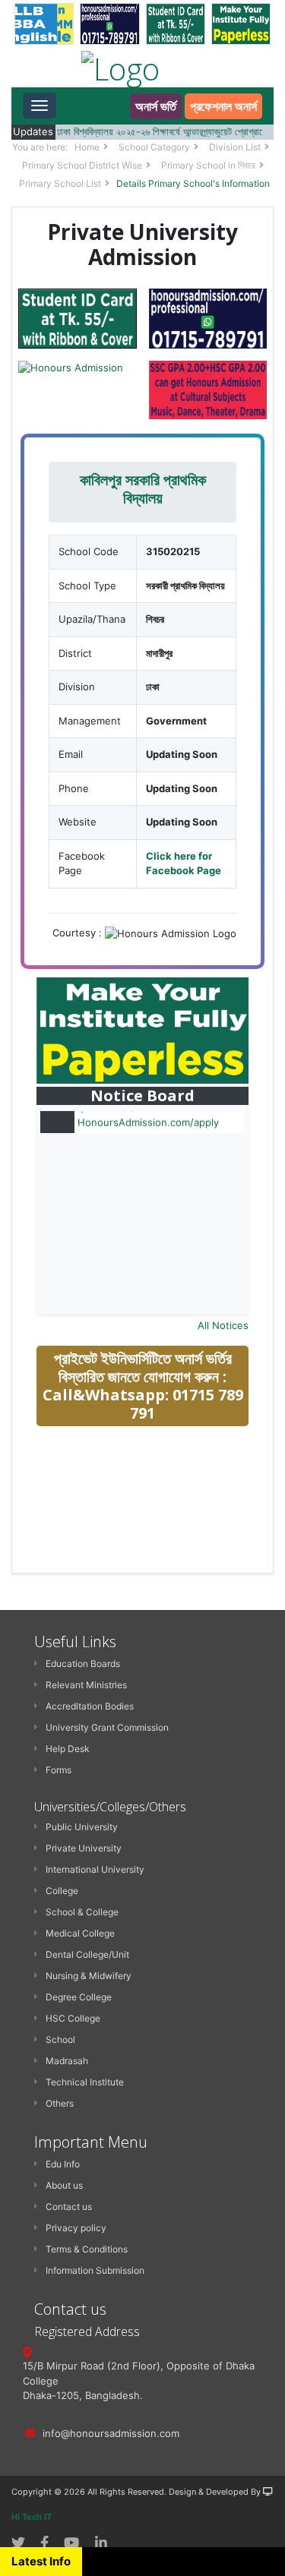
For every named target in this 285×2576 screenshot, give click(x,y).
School (60, 2039)
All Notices (223, 1325)
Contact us (69, 2207)
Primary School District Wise (82, 165)
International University (95, 1869)
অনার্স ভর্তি (156, 106)
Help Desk (68, 1749)
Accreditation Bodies (90, 1706)
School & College (82, 1912)
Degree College (79, 1997)
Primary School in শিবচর (208, 165)
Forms (59, 1770)
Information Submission (95, 2270)
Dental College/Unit (87, 1954)
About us (64, 2185)
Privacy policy (76, 2228)
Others (60, 2103)
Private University (84, 1848)
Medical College (80, 1933)
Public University (82, 1827)
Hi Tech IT (32, 2517)
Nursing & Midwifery (89, 1976)
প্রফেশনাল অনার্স (223, 106)
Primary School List (60, 183)
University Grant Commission (107, 1727)
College (62, 1891)
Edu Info (63, 2164)
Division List (235, 147)
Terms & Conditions (87, 2249)
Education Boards (83, 1664)
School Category (154, 147)
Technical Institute (85, 2082)
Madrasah (67, 2061)
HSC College (73, 2018)
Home (87, 147)
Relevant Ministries (86, 1685)
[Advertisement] (150, 1546)
